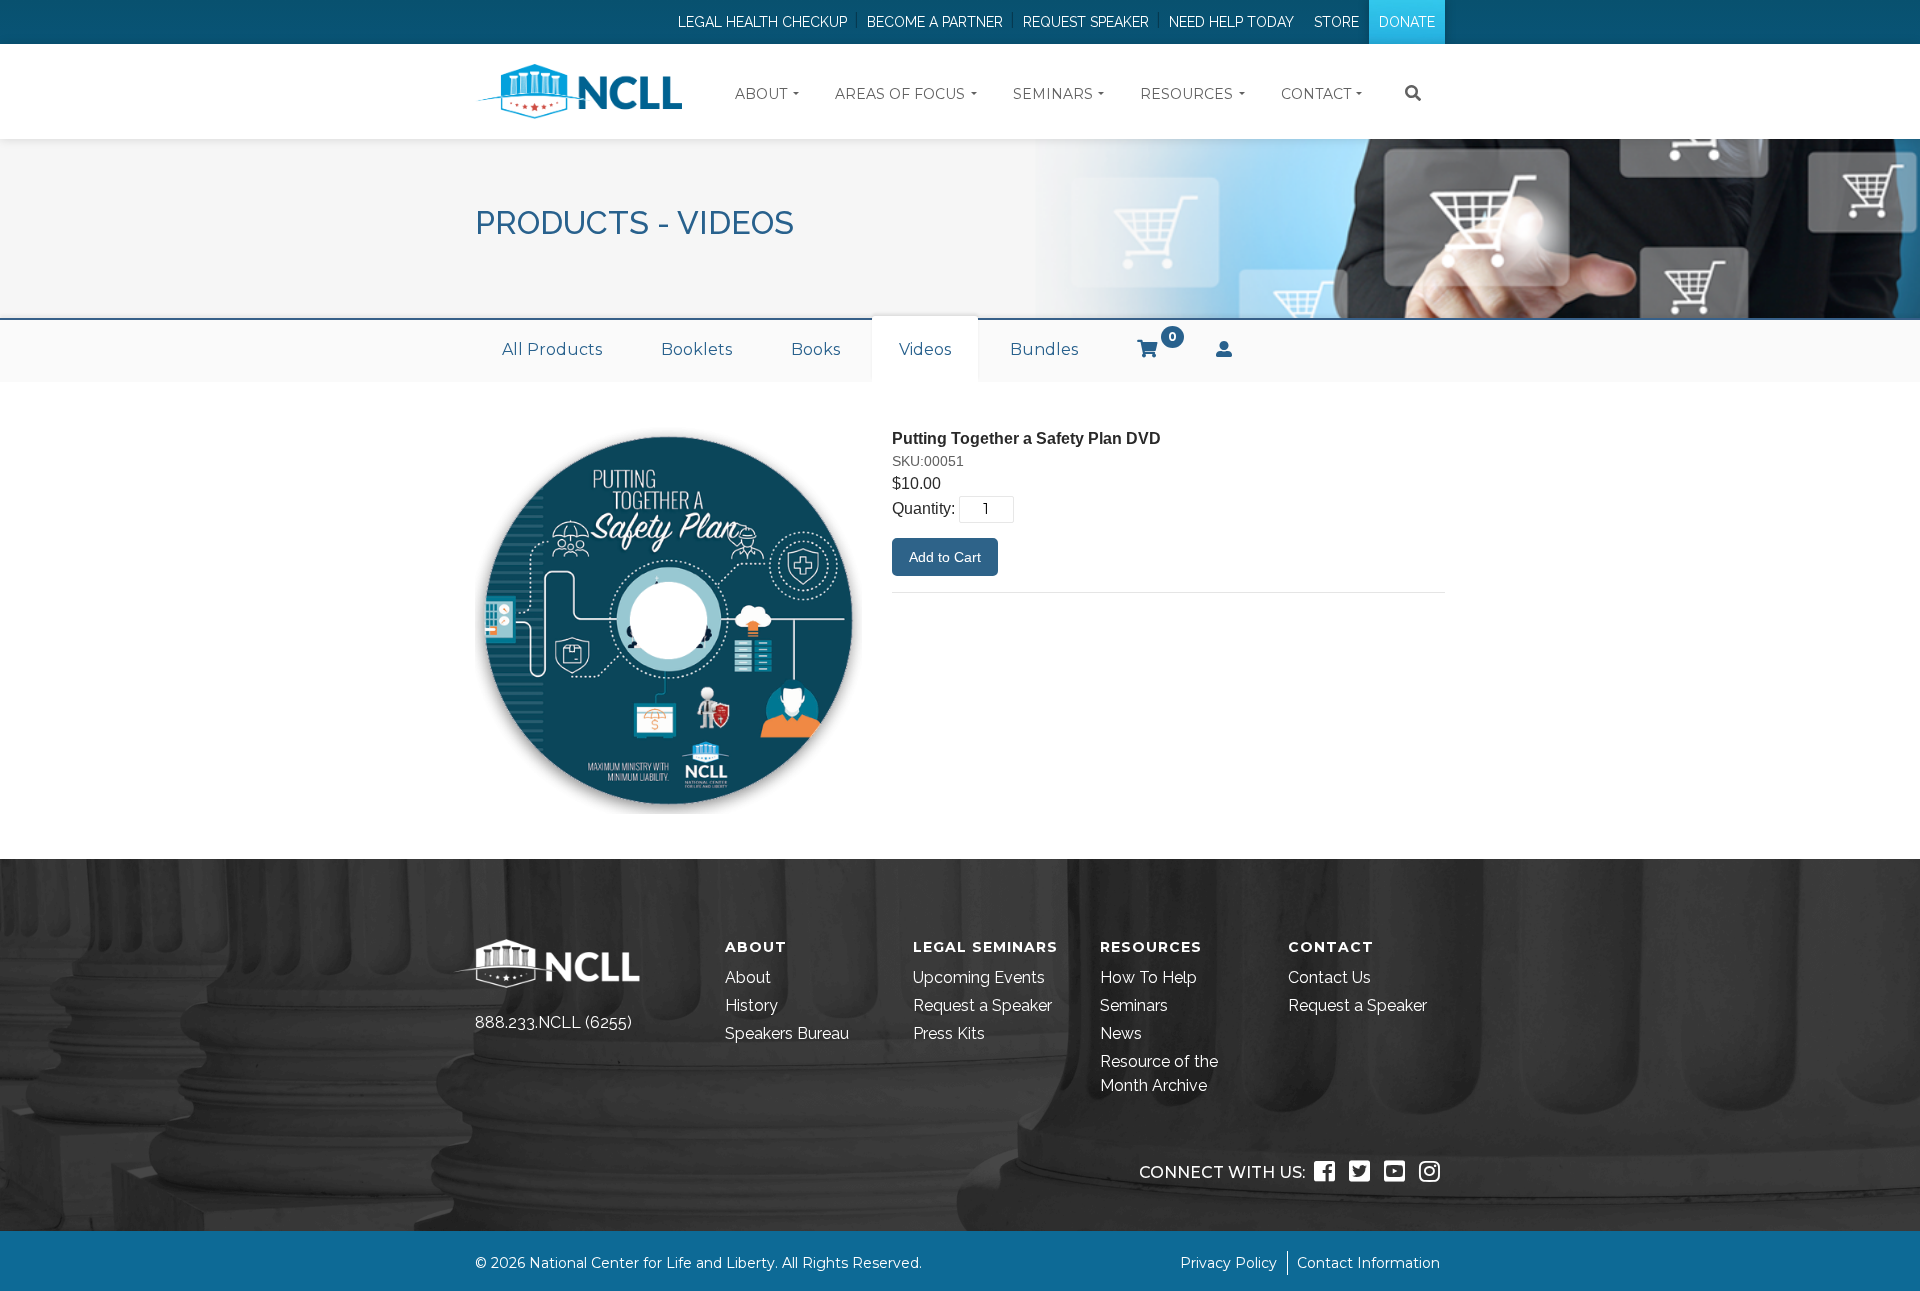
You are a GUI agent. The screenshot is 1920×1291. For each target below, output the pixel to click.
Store (1336, 22)
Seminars (1134, 1005)
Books (815, 349)
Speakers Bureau (787, 1033)
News (1121, 1033)
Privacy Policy (1228, 1263)
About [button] (761, 94)
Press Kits (949, 1033)
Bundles (1044, 349)
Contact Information (1368, 1263)
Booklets (696, 349)
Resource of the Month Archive (1159, 1073)
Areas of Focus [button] (900, 94)
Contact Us (1329, 977)
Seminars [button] (1053, 94)
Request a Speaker (982, 1005)
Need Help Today (1231, 22)
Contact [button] (1316, 94)
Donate (1407, 22)
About (748, 977)
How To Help (1148, 977)
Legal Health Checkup (762, 22)
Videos (925, 349)
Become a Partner (935, 22)
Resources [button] (1186, 94)
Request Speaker (1086, 22)
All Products (552, 349)
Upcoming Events (979, 977)
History (751, 1005)
